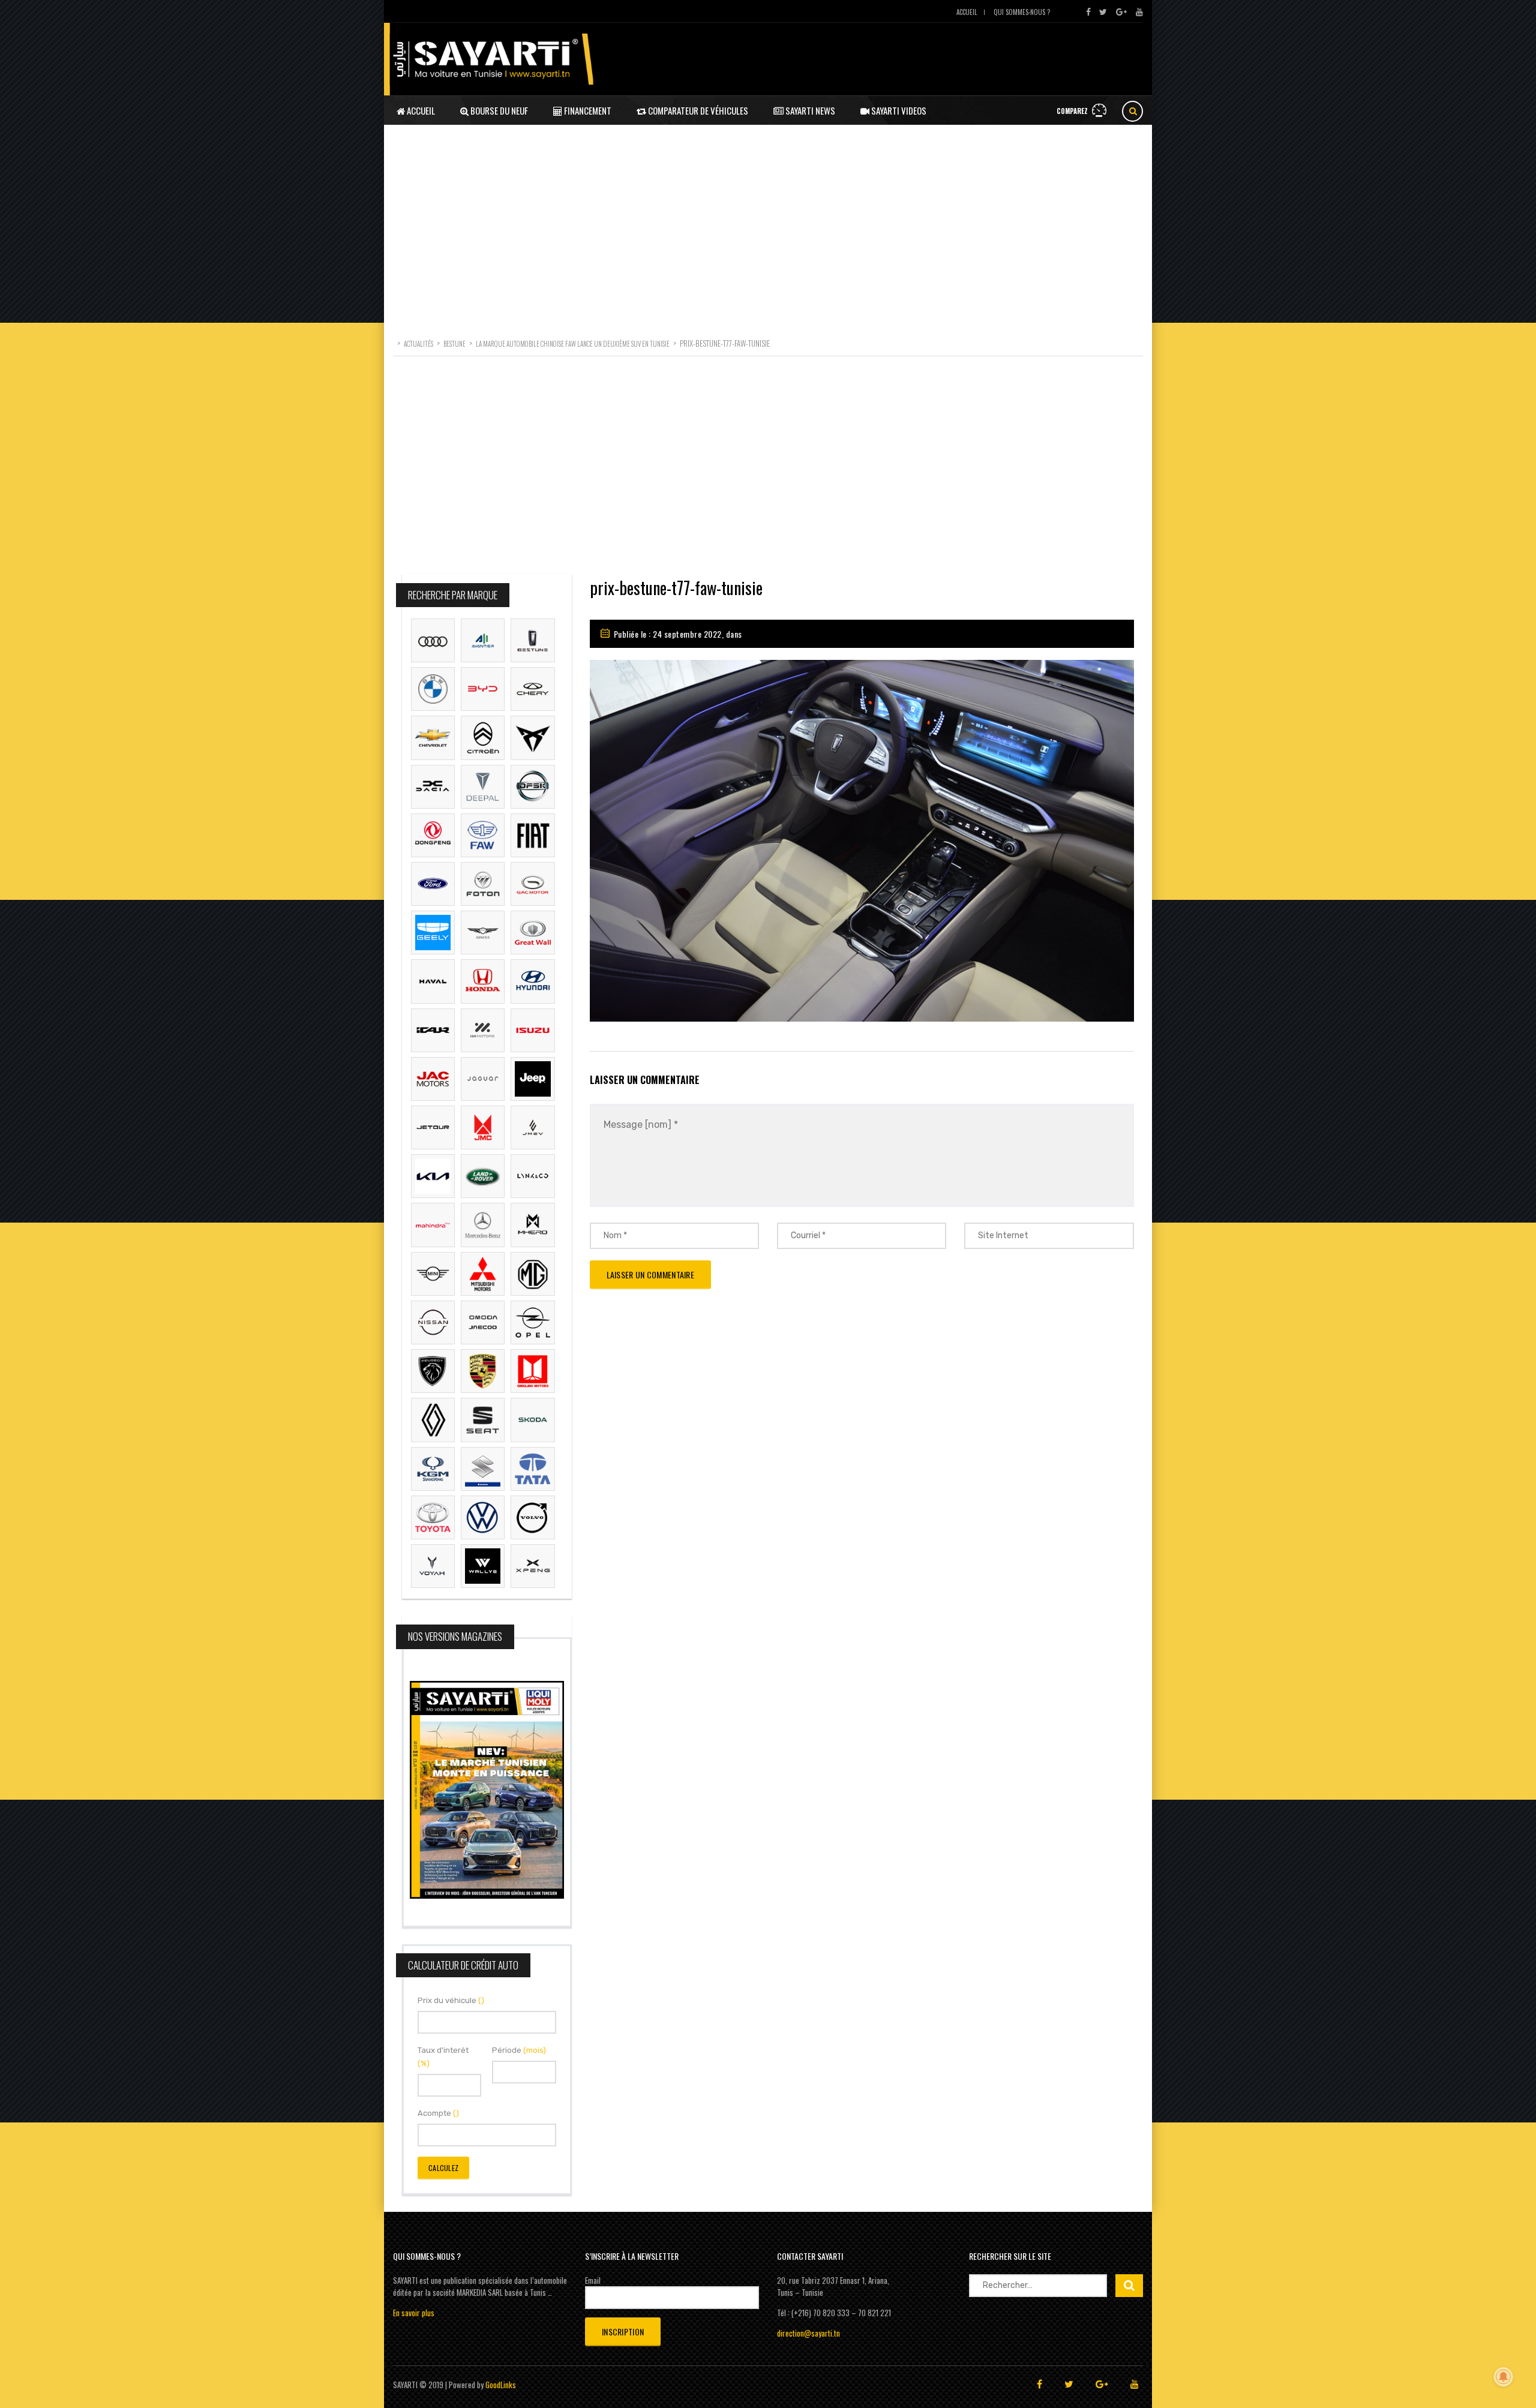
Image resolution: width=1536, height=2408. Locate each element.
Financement (587, 110)
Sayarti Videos (898, 110)
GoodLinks (501, 2385)
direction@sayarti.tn (808, 2333)
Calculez (443, 2168)
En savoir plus (414, 2313)
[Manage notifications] (1504, 2377)
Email (593, 2280)
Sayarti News (809, 110)
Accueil (967, 12)
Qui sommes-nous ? (1022, 12)
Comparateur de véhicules (697, 110)
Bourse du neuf (498, 110)
